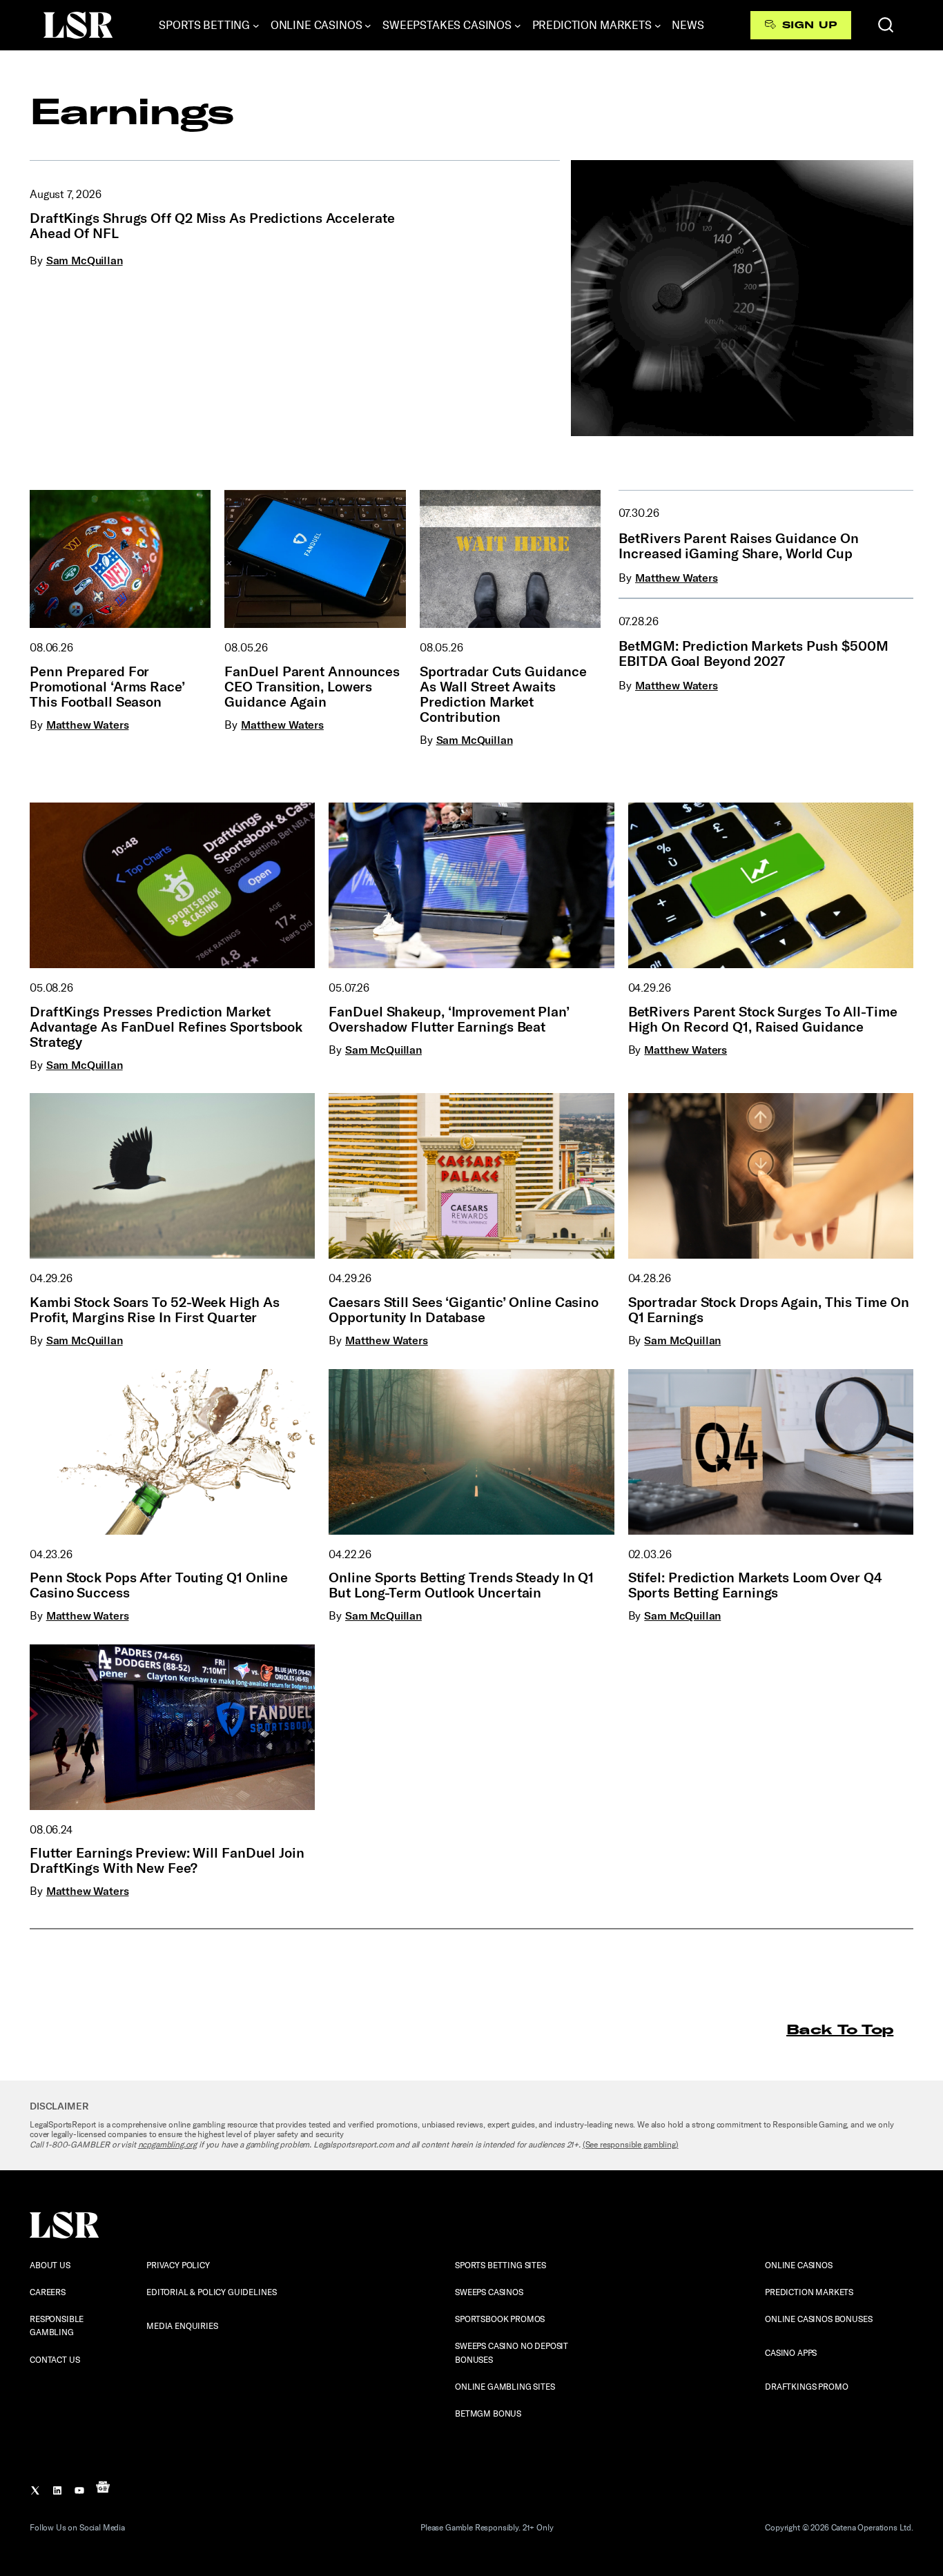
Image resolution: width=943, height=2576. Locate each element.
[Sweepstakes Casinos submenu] (518, 26)
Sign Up (809, 25)
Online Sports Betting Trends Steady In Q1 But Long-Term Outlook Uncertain (461, 1585)
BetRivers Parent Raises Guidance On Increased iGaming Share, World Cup (739, 546)
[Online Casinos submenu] (368, 26)
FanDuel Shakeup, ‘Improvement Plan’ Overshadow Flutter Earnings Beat (449, 1019)
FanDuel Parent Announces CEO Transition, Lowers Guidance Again (312, 687)
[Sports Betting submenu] (256, 26)
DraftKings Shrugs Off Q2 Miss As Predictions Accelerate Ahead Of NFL (212, 226)
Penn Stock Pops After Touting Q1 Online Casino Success (159, 1585)
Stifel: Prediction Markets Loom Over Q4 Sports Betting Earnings (755, 1585)
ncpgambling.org (168, 2145)
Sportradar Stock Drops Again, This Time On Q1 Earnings (769, 1310)
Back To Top (840, 2029)
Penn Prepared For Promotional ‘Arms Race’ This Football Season (107, 687)
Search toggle (886, 25)
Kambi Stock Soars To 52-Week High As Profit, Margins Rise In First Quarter (154, 1310)
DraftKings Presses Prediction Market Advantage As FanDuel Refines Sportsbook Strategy (166, 1027)
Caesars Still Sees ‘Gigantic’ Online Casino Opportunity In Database (464, 1310)
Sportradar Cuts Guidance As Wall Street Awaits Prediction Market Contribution (503, 694)
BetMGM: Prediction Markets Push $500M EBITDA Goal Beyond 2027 (753, 653)
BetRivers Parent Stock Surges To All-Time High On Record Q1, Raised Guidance (763, 1019)
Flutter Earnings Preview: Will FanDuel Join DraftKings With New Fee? (167, 1860)
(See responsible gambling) (631, 2145)
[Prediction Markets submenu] (658, 26)
